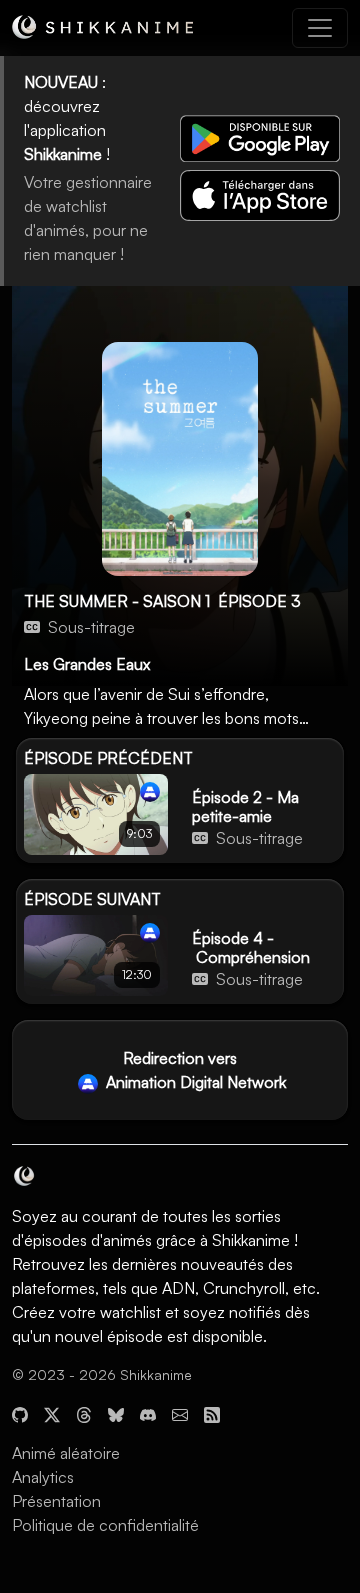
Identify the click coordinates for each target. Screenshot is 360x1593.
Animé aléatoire (66, 1453)
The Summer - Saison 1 (117, 601)
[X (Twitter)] (52, 1413)
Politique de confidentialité (105, 1525)
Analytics (43, 1477)
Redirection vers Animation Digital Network (194, 1070)
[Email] (180, 1413)
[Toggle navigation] (320, 28)
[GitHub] (20, 1413)
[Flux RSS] (212, 1413)
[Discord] (148, 1413)
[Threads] (84, 1413)
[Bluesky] (116, 1413)
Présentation (56, 1501)
